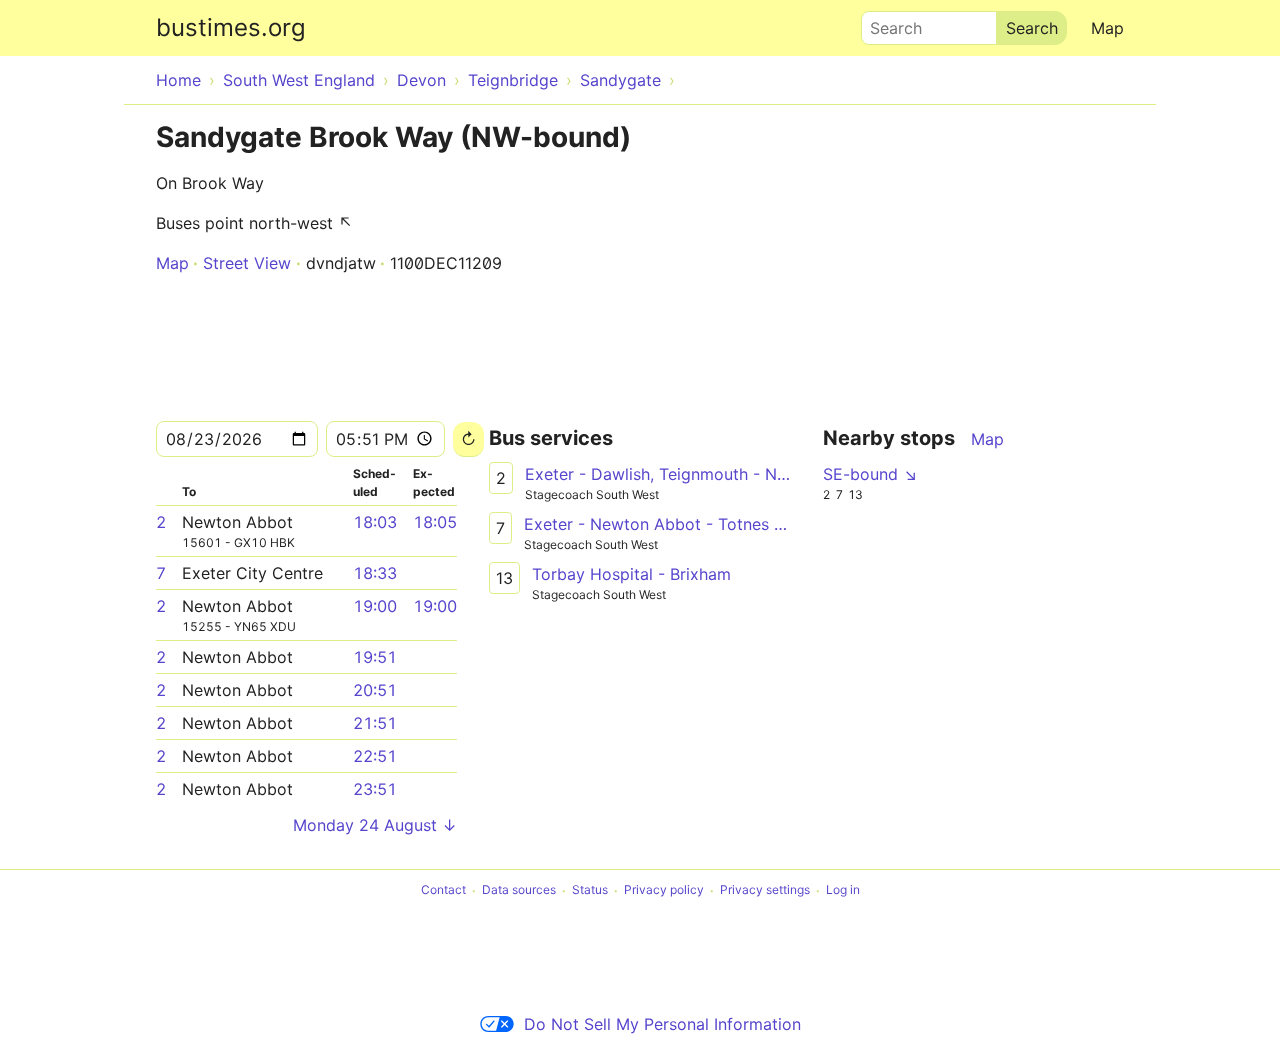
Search (887, 23)
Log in (843, 890)
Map (1107, 28)
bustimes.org (231, 27)
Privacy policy (664, 890)
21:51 (375, 723)
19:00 (375, 606)
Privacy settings (765, 890)
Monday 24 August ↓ (375, 825)
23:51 (375, 789)
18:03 (375, 522)
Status (590, 890)
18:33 (375, 573)
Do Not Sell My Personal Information (662, 1024)
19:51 (375, 657)
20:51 (375, 690)
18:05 (435, 522)
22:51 (375, 756)
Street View (247, 263)
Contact (443, 890)
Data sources (519, 890)
